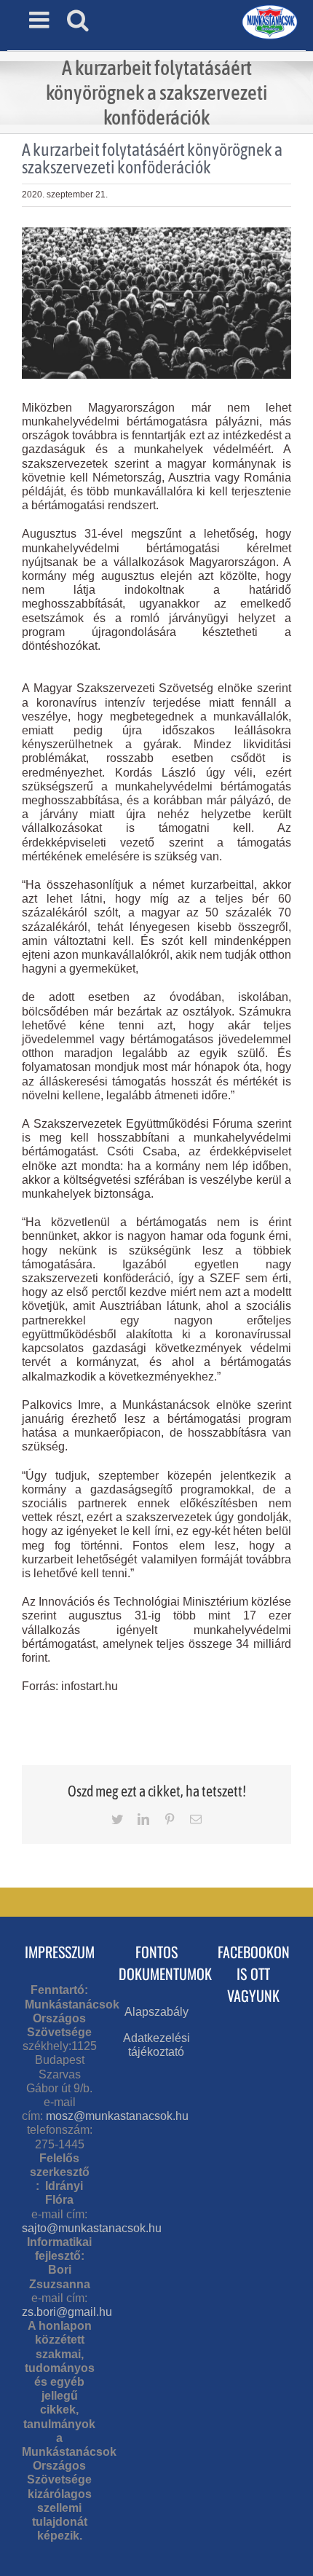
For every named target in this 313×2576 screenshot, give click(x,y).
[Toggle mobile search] (78, 20)
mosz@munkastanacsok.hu (117, 2116)
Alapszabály (156, 2012)
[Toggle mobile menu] (41, 20)
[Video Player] (156, 1700)
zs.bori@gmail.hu (67, 2312)
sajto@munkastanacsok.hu (92, 2228)
